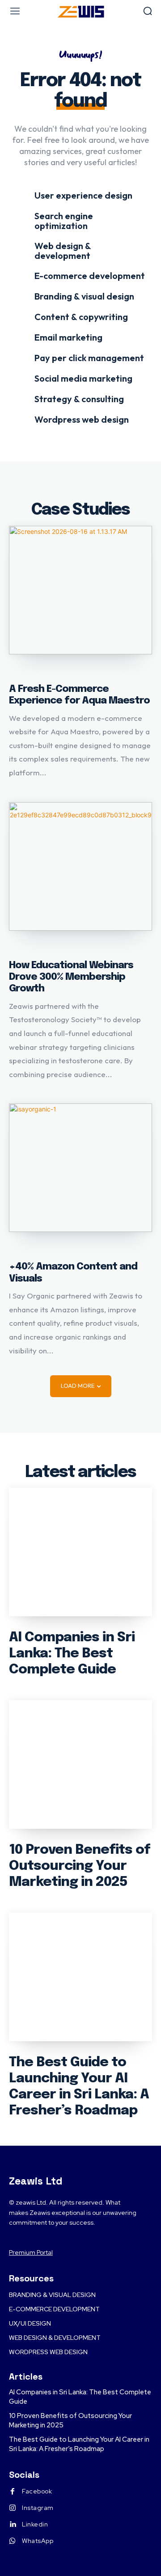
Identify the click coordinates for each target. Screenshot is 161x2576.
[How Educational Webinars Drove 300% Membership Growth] (80, 866)
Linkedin (35, 2524)
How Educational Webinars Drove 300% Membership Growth (71, 977)
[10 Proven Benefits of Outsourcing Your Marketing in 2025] (80, 1764)
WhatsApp (38, 2541)
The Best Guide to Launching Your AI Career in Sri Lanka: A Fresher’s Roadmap (79, 2444)
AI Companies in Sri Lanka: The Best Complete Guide (72, 1654)
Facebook (37, 2491)
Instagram (38, 2508)
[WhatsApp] (13, 2541)
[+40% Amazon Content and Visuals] (80, 1168)
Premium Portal (31, 2252)
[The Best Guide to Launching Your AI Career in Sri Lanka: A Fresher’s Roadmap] (80, 1977)
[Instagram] (13, 2508)
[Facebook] (13, 2492)
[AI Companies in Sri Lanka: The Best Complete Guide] (80, 1552)
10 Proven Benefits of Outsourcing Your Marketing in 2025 (80, 1866)
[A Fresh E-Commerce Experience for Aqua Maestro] (80, 590)
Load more (78, 1386)
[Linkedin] (13, 2525)
